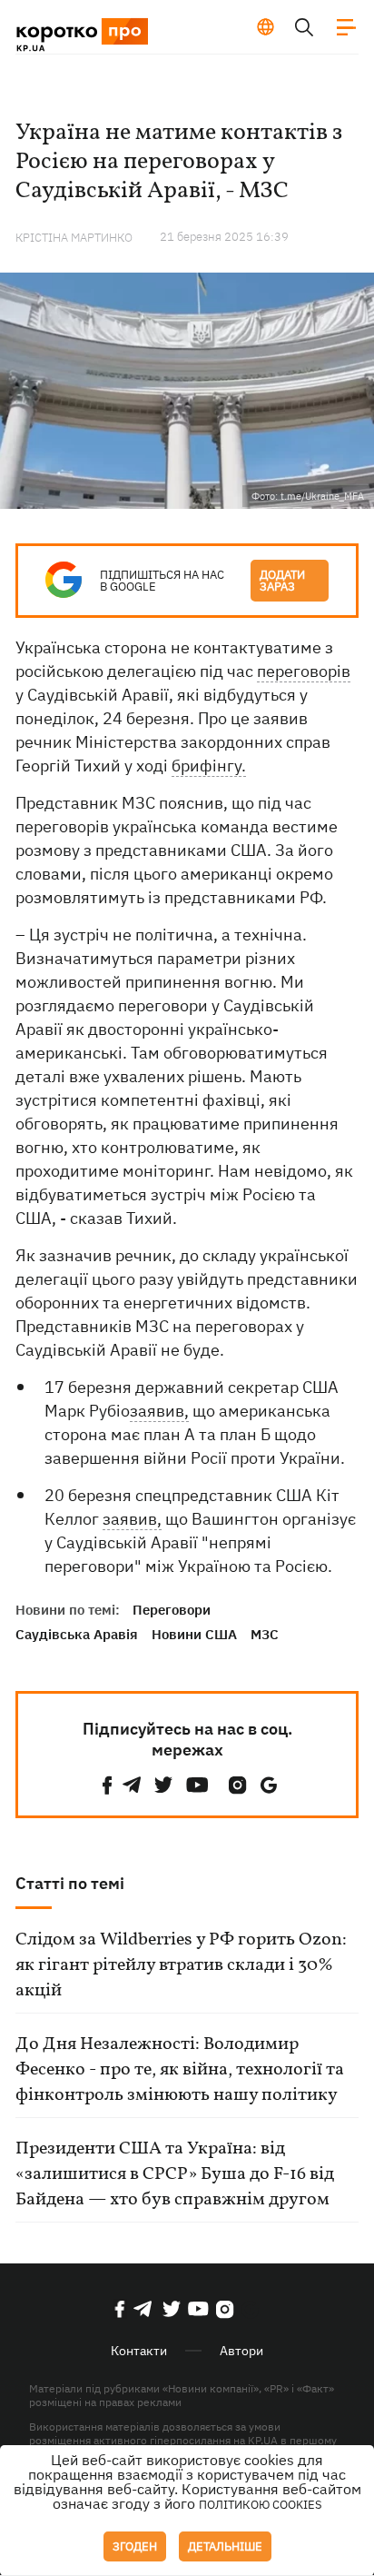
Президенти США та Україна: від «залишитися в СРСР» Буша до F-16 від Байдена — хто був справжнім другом (175, 2174)
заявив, (159, 1411)
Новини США (194, 1634)
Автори (241, 2351)
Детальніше (225, 2546)
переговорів (304, 671)
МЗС (265, 1634)
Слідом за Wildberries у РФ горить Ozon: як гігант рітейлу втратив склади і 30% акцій (181, 1965)
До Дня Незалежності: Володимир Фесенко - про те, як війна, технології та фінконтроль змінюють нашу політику (180, 2070)
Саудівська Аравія (77, 1634)
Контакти (139, 2351)
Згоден (135, 2546)
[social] (107, 1785)
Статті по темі (70, 1883)
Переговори (172, 1610)
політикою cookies (261, 2505)
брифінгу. (209, 766)
